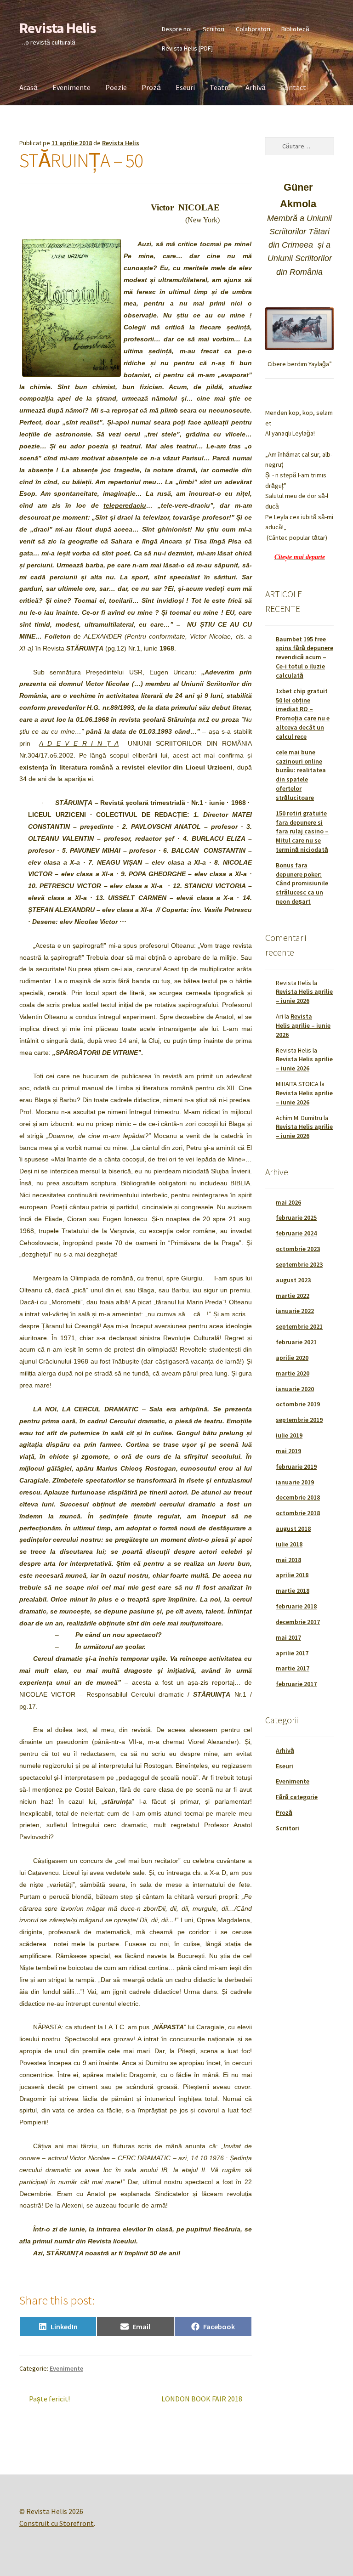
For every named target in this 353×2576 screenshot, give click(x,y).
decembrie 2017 (298, 1622)
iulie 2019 (289, 1435)
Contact (293, 87)
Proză (151, 87)
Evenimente (71, 87)
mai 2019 (288, 1451)
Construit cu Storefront (57, 2523)
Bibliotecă (295, 29)
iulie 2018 (289, 1544)
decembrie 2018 (298, 1497)
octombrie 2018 (298, 1513)
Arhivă (256, 87)
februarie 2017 (296, 1684)
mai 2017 (288, 1637)
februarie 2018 (296, 1606)
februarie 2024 (296, 1233)
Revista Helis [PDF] (187, 48)
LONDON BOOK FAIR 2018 (202, 2399)
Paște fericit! (49, 2399)
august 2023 (293, 1280)
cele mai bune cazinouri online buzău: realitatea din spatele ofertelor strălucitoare (301, 775)
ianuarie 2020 (295, 1389)
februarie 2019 (296, 1466)
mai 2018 (288, 1560)
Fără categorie (297, 1797)
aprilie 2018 (292, 1575)
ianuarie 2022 (295, 1311)
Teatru (220, 87)
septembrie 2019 (299, 1420)
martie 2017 (293, 1668)
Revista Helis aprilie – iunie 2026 (304, 996)
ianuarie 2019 (295, 1482)
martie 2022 (293, 1296)
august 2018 (293, 1529)
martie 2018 (293, 1591)
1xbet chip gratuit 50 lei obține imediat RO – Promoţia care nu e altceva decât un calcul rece (303, 714)
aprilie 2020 (292, 1358)
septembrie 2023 (299, 1264)
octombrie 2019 (298, 1404)
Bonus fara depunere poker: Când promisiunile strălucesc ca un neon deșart (302, 883)
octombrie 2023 (298, 1249)
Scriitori (214, 29)
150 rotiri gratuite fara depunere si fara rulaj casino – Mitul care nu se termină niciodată (302, 831)
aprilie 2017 (292, 1653)
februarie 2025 (296, 1217)
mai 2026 (288, 1202)
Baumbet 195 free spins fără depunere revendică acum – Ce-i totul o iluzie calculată (305, 657)
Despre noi (177, 29)
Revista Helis (58, 28)
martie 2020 (293, 1373)
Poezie (116, 87)
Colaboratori (253, 29)
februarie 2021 (296, 1342)
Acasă (28, 87)
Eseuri (185, 87)
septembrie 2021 (299, 1326)
